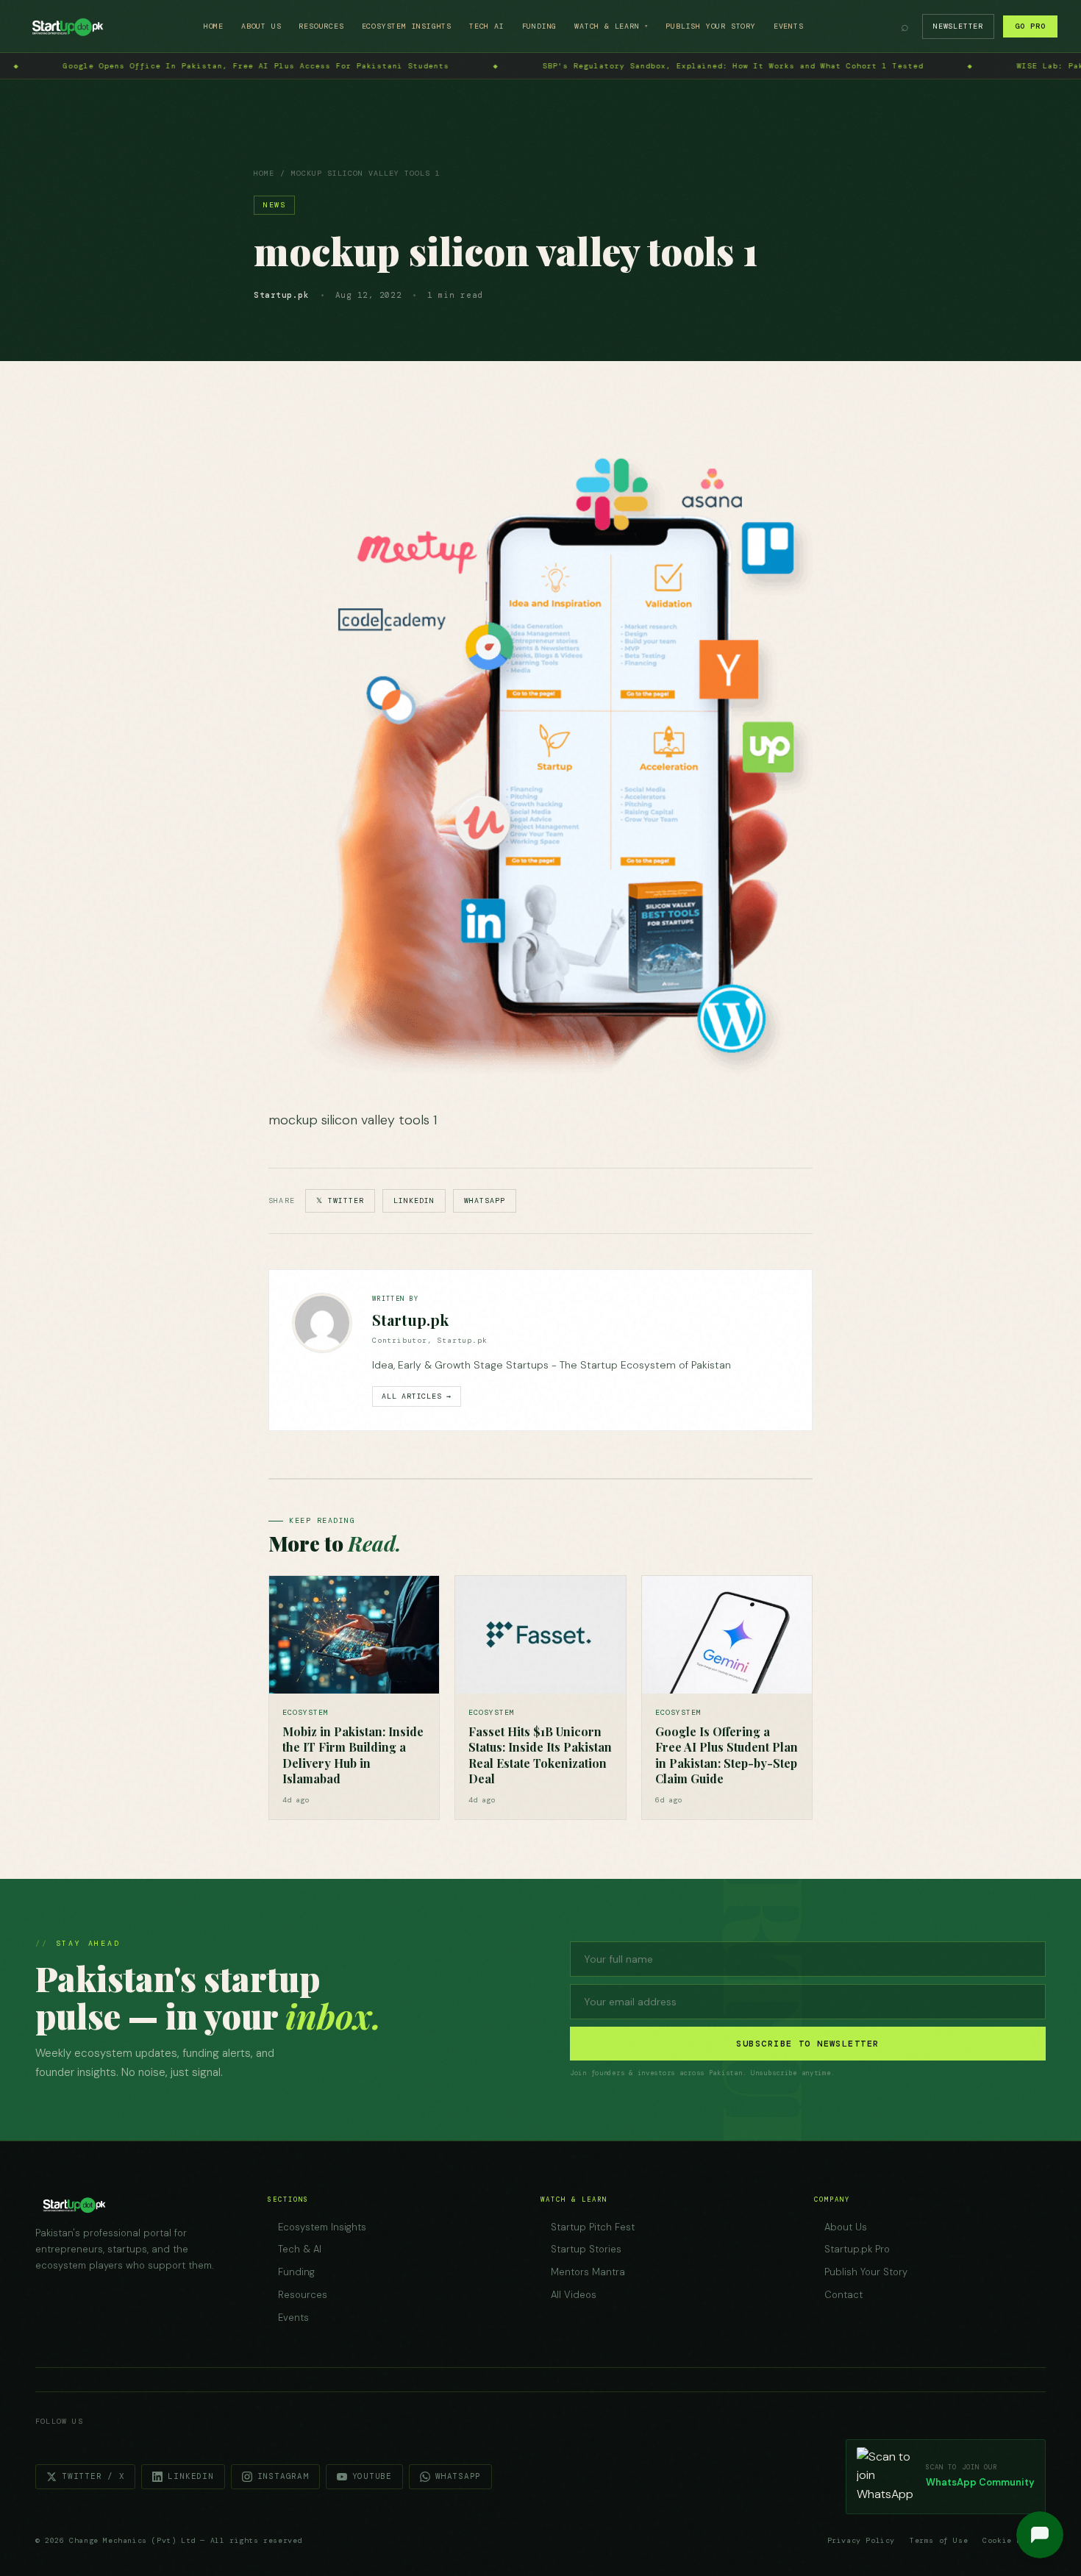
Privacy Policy (861, 2540)
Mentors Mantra (588, 2272)
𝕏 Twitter (340, 1200)
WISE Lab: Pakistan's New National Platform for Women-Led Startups (731, 66)
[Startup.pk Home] (67, 26)
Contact (843, 2295)
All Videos (574, 2295)
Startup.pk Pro (857, 2249)
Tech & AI (300, 2249)
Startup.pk (410, 1320)
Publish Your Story (710, 26)
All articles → (417, 1396)
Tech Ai (487, 26)
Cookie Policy (1014, 2540)
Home (214, 26)
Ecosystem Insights (407, 26)
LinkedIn (414, 1200)
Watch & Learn (611, 26)
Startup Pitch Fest (593, 2227)
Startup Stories (586, 2249)
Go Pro (1030, 26)
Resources (321, 26)
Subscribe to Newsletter (807, 2044)
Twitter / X (93, 2476)
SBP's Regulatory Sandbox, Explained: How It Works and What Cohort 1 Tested (280, 66)
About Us (261, 26)
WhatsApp (485, 1200)
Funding (540, 26)
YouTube (372, 2476)
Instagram (283, 2476)
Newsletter (958, 26)
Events (789, 26)
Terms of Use (939, 2540)
